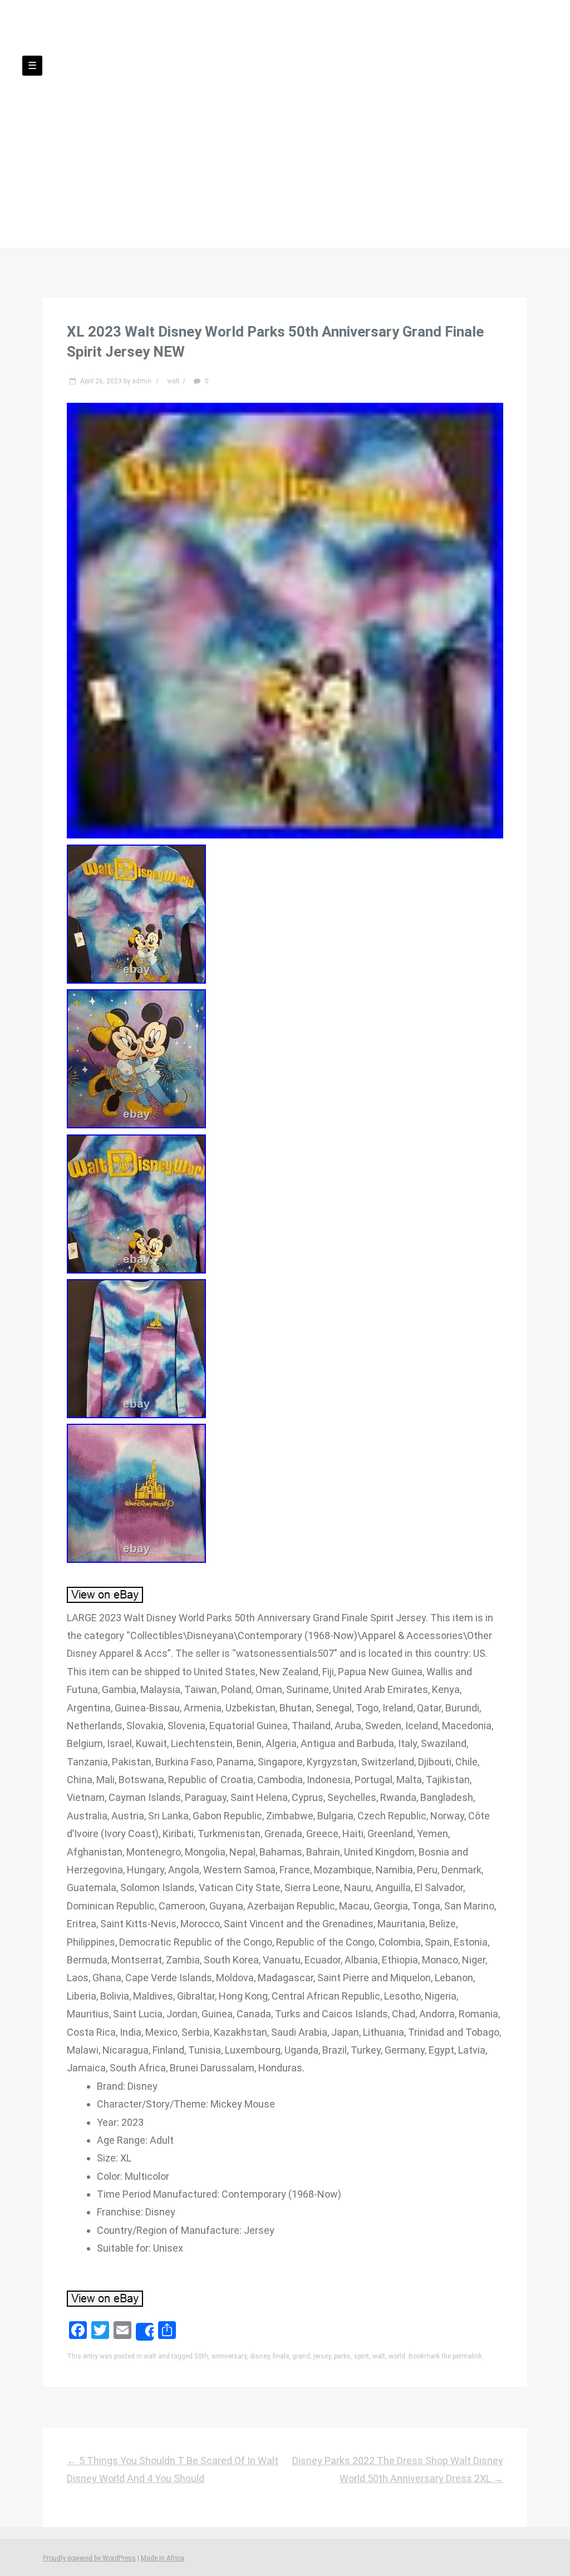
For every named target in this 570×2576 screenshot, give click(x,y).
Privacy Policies (296, 139)
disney (260, 2356)
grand (301, 2356)
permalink (467, 2356)
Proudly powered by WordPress (89, 2558)
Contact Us (215, 139)
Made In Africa (163, 2558)
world (397, 2356)
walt (173, 381)
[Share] (145, 2332)
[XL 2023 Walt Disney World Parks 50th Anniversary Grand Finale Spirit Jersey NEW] (285, 835)
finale (281, 2356)
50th (201, 2356)
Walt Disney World (285, 95)
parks (342, 2356)
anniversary (229, 2356)
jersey (322, 2356)
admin (142, 381)
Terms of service (388, 139)
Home (156, 139)
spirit (362, 2356)
